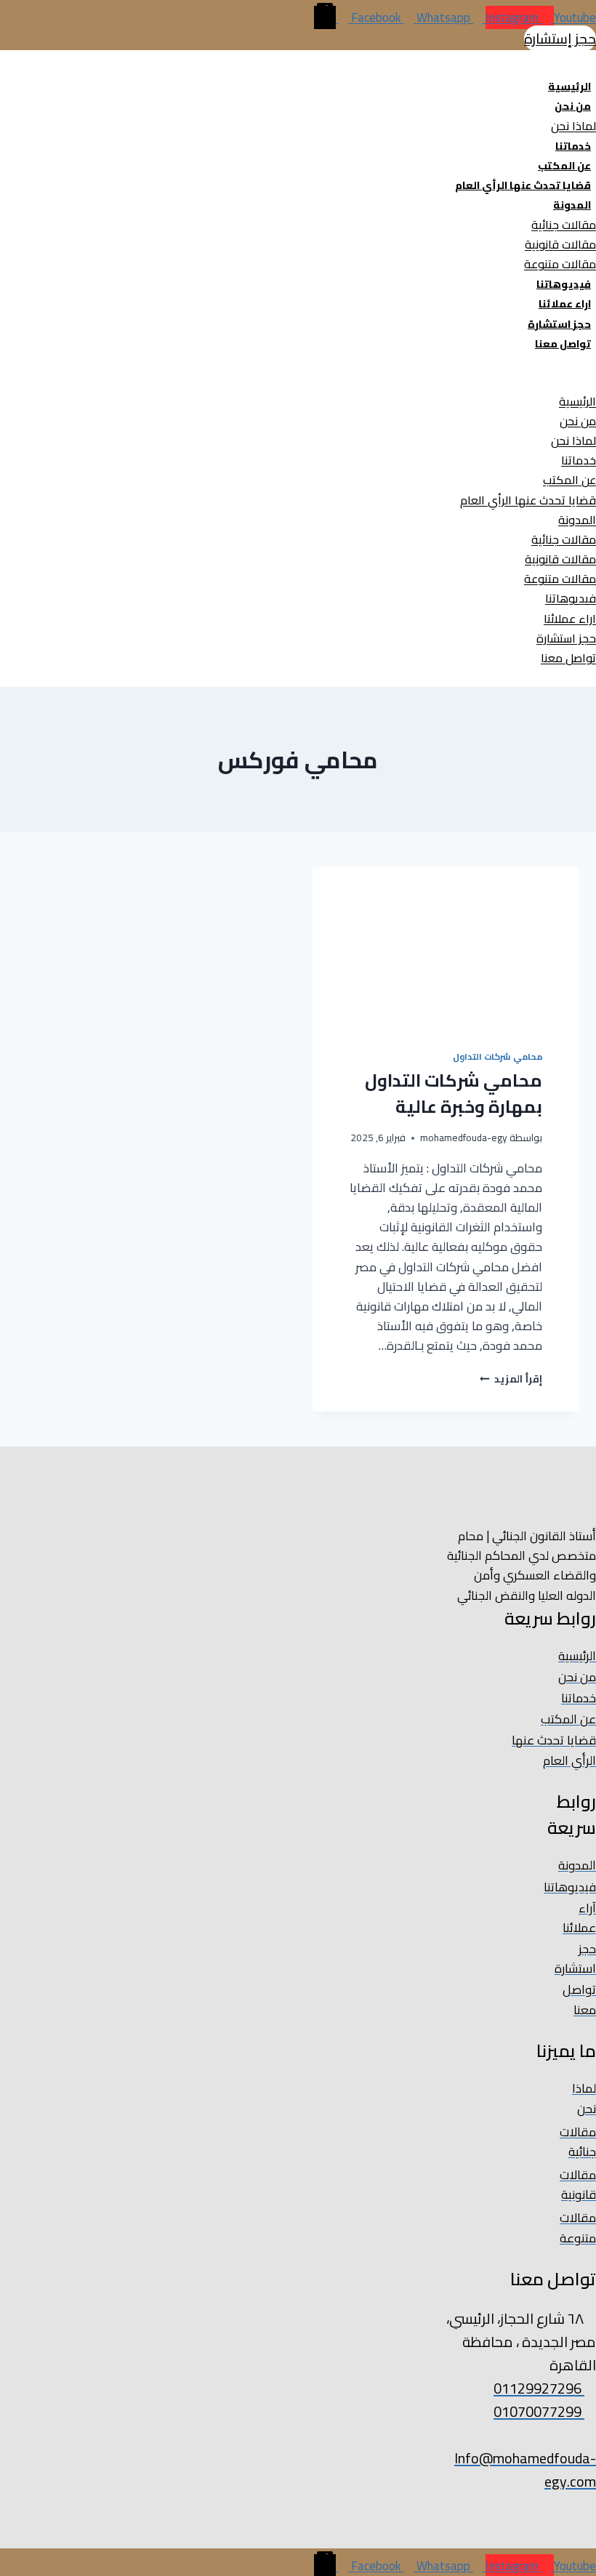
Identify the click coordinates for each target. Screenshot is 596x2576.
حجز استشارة (559, 324)
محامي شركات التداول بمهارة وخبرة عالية (454, 1094)
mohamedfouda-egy (464, 1138)
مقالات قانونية (560, 244)
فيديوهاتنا (564, 284)
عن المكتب (564, 166)
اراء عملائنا (565, 304)
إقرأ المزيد (511, 1379)
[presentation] (445, 947)
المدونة (572, 205)
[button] (346, 381)
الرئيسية (569, 86)
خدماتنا (573, 146)
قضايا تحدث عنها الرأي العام (523, 185)
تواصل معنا (563, 344)
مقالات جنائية (564, 225)
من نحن (573, 106)
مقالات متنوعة (560, 264)
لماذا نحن (573, 126)
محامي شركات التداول (498, 1056)
